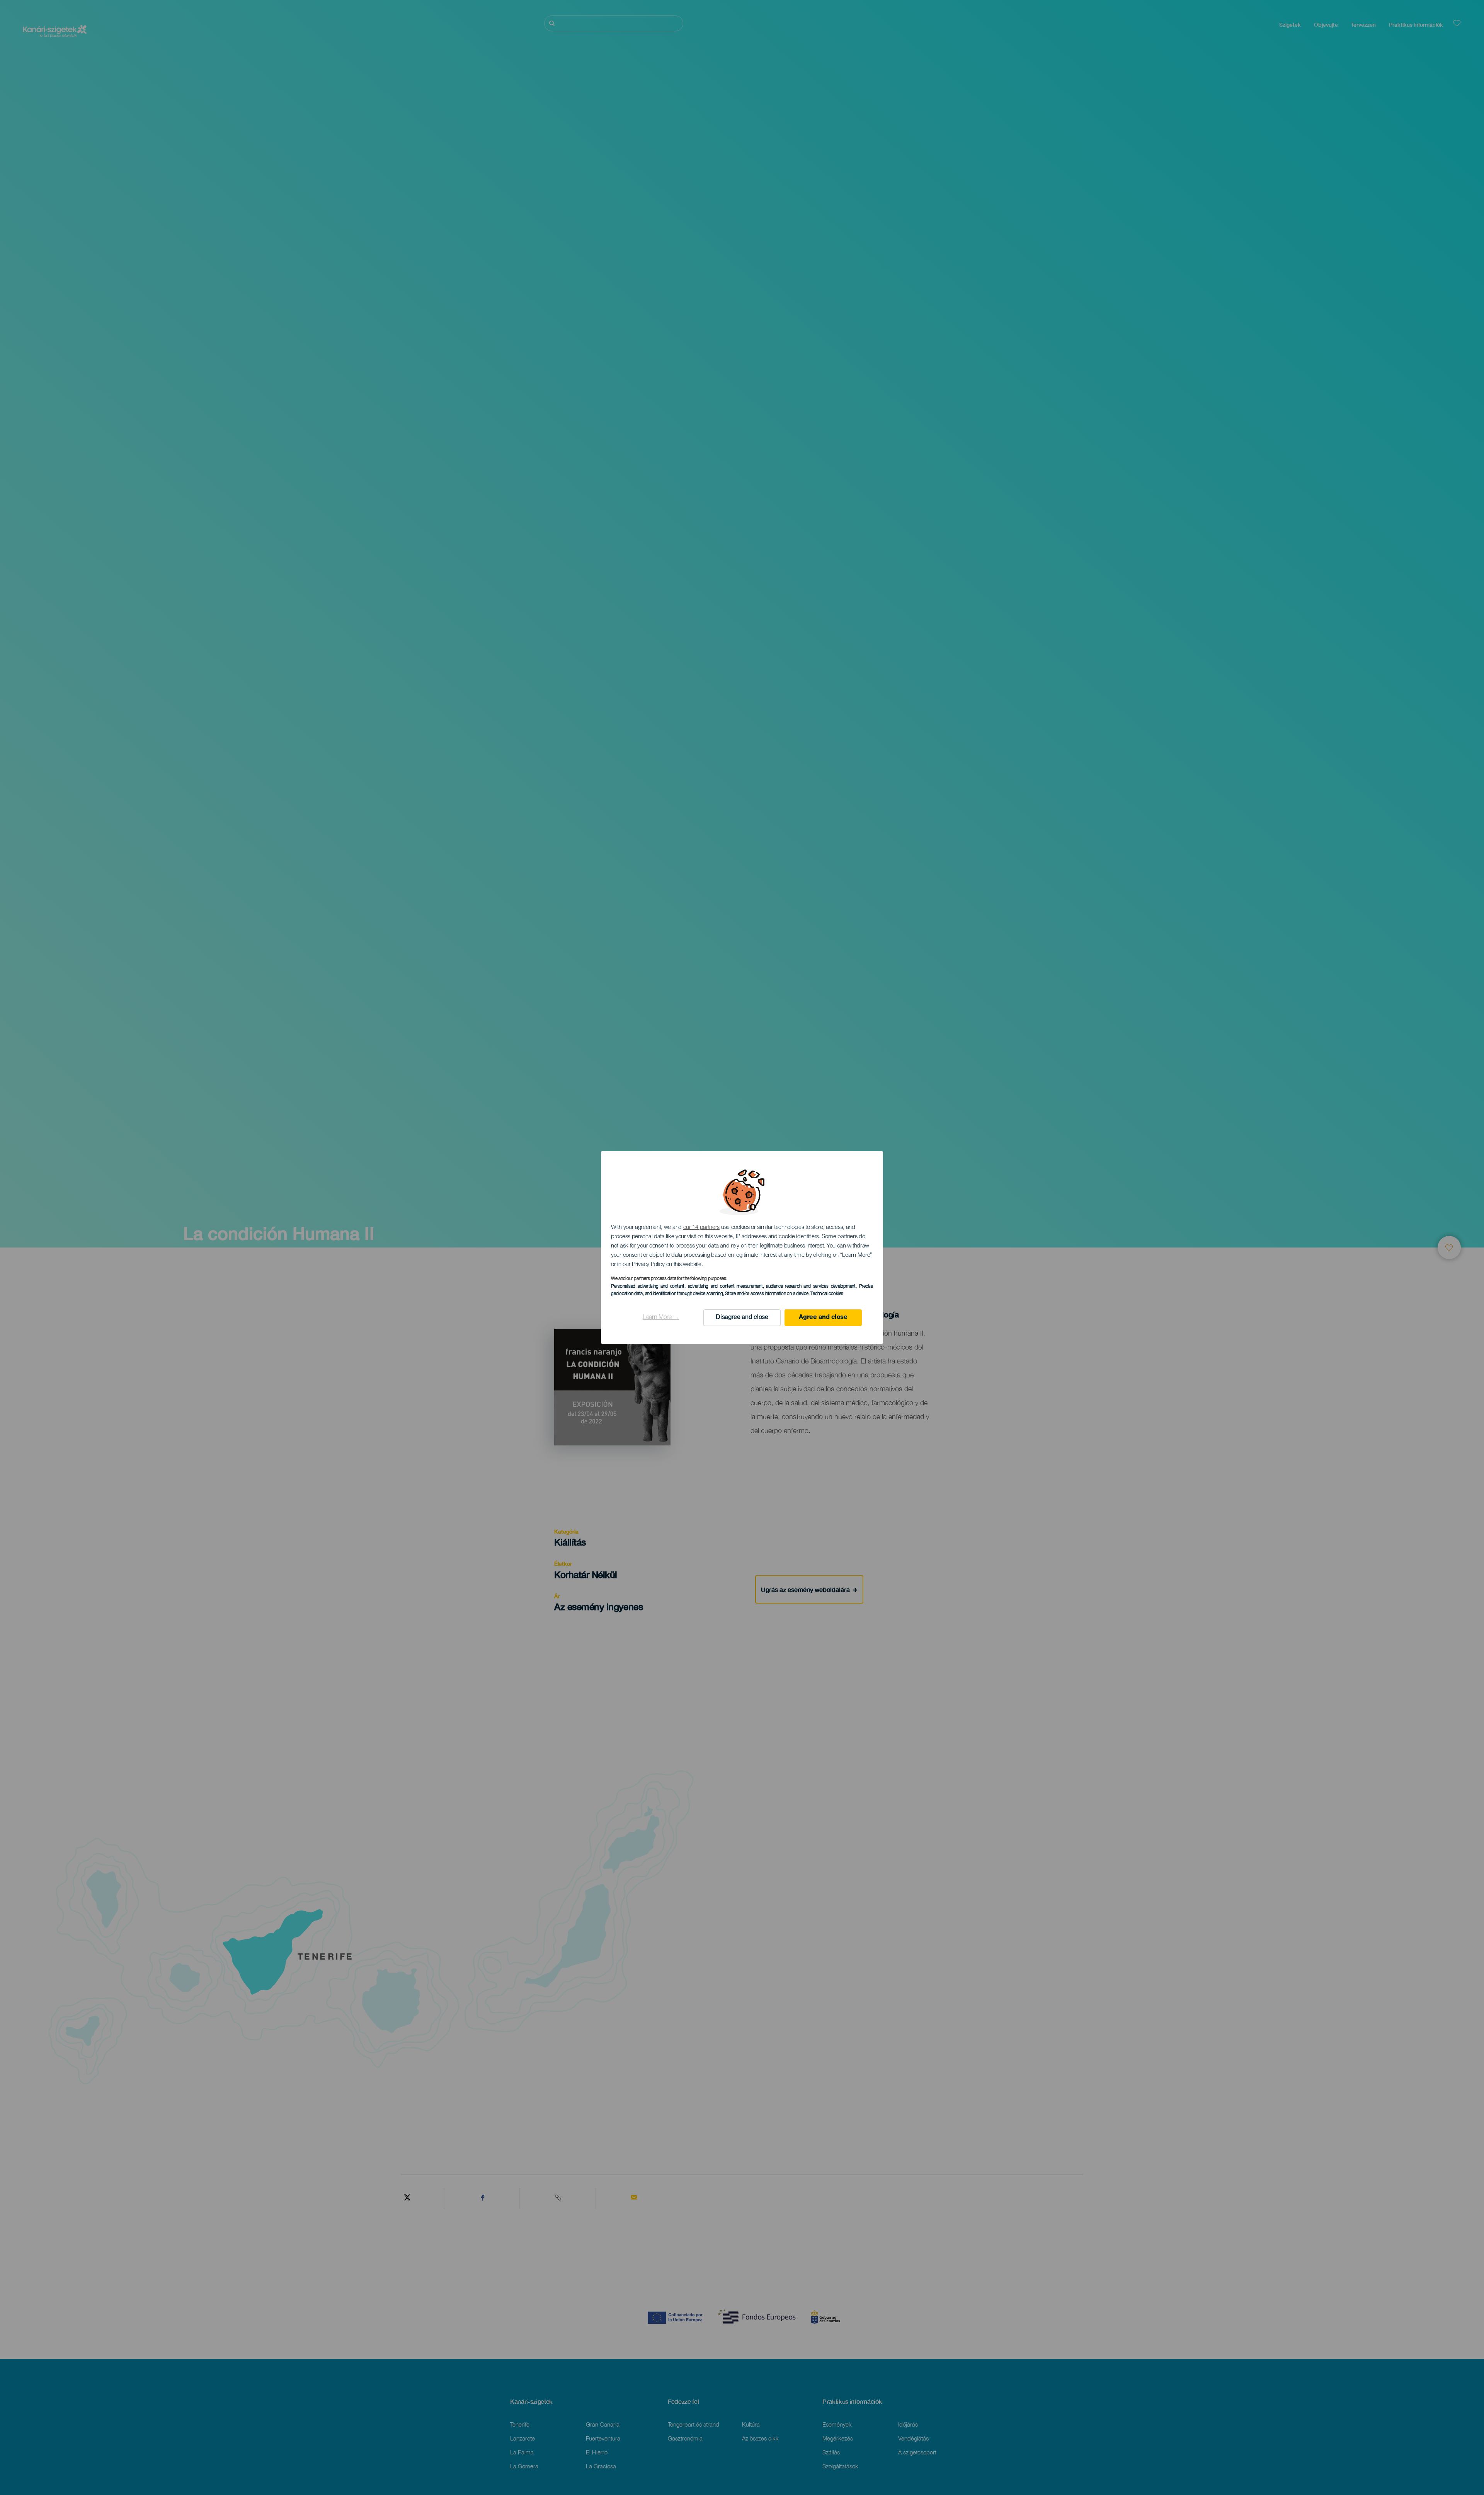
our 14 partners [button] (702, 1228)
